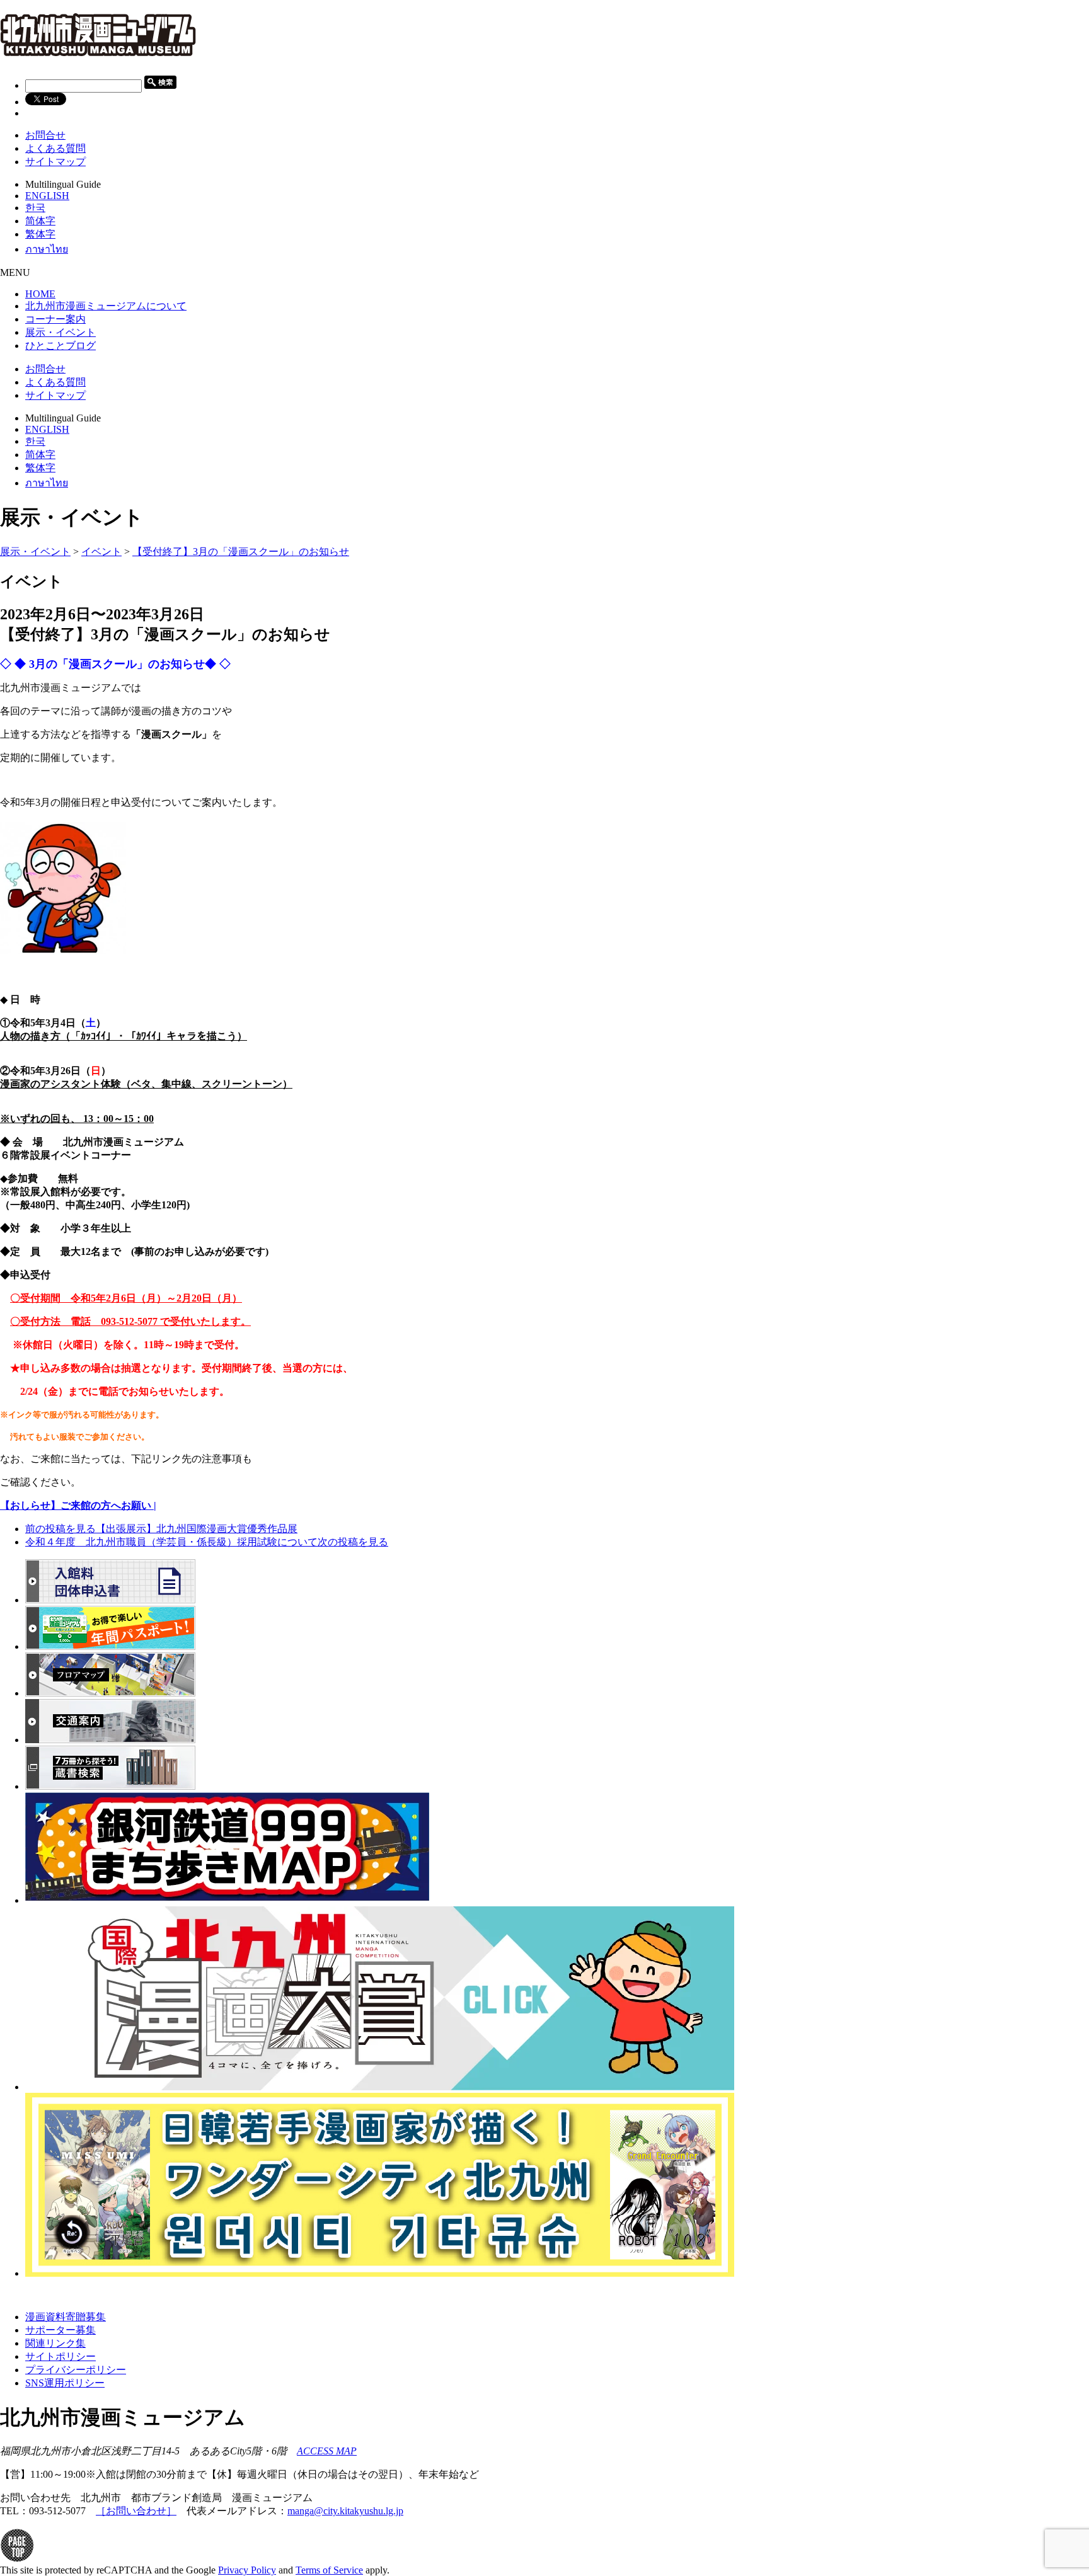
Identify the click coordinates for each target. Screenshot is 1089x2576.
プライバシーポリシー (76, 2370)
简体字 (40, 221)
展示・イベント (35, 552)
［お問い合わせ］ (136, 2511)
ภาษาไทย (47, 249)
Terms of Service (329, 2570)
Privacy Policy (247, 2570)
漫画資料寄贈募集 (66, 2317)
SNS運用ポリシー (65, 2383)
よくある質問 (55, 148)
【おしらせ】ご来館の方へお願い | (78, 1505)
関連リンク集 (55, 2343)
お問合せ (45, 135)
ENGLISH (47, 196)
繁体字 (40, 234)
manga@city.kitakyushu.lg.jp (345, 2511)
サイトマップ (55, 162)
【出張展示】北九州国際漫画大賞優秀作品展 (161, 1529)
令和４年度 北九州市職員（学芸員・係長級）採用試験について (207, 1542)
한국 (35, 208)
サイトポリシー (60, 2356)
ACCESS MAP (327, 2451)
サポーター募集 (60, 2330)
